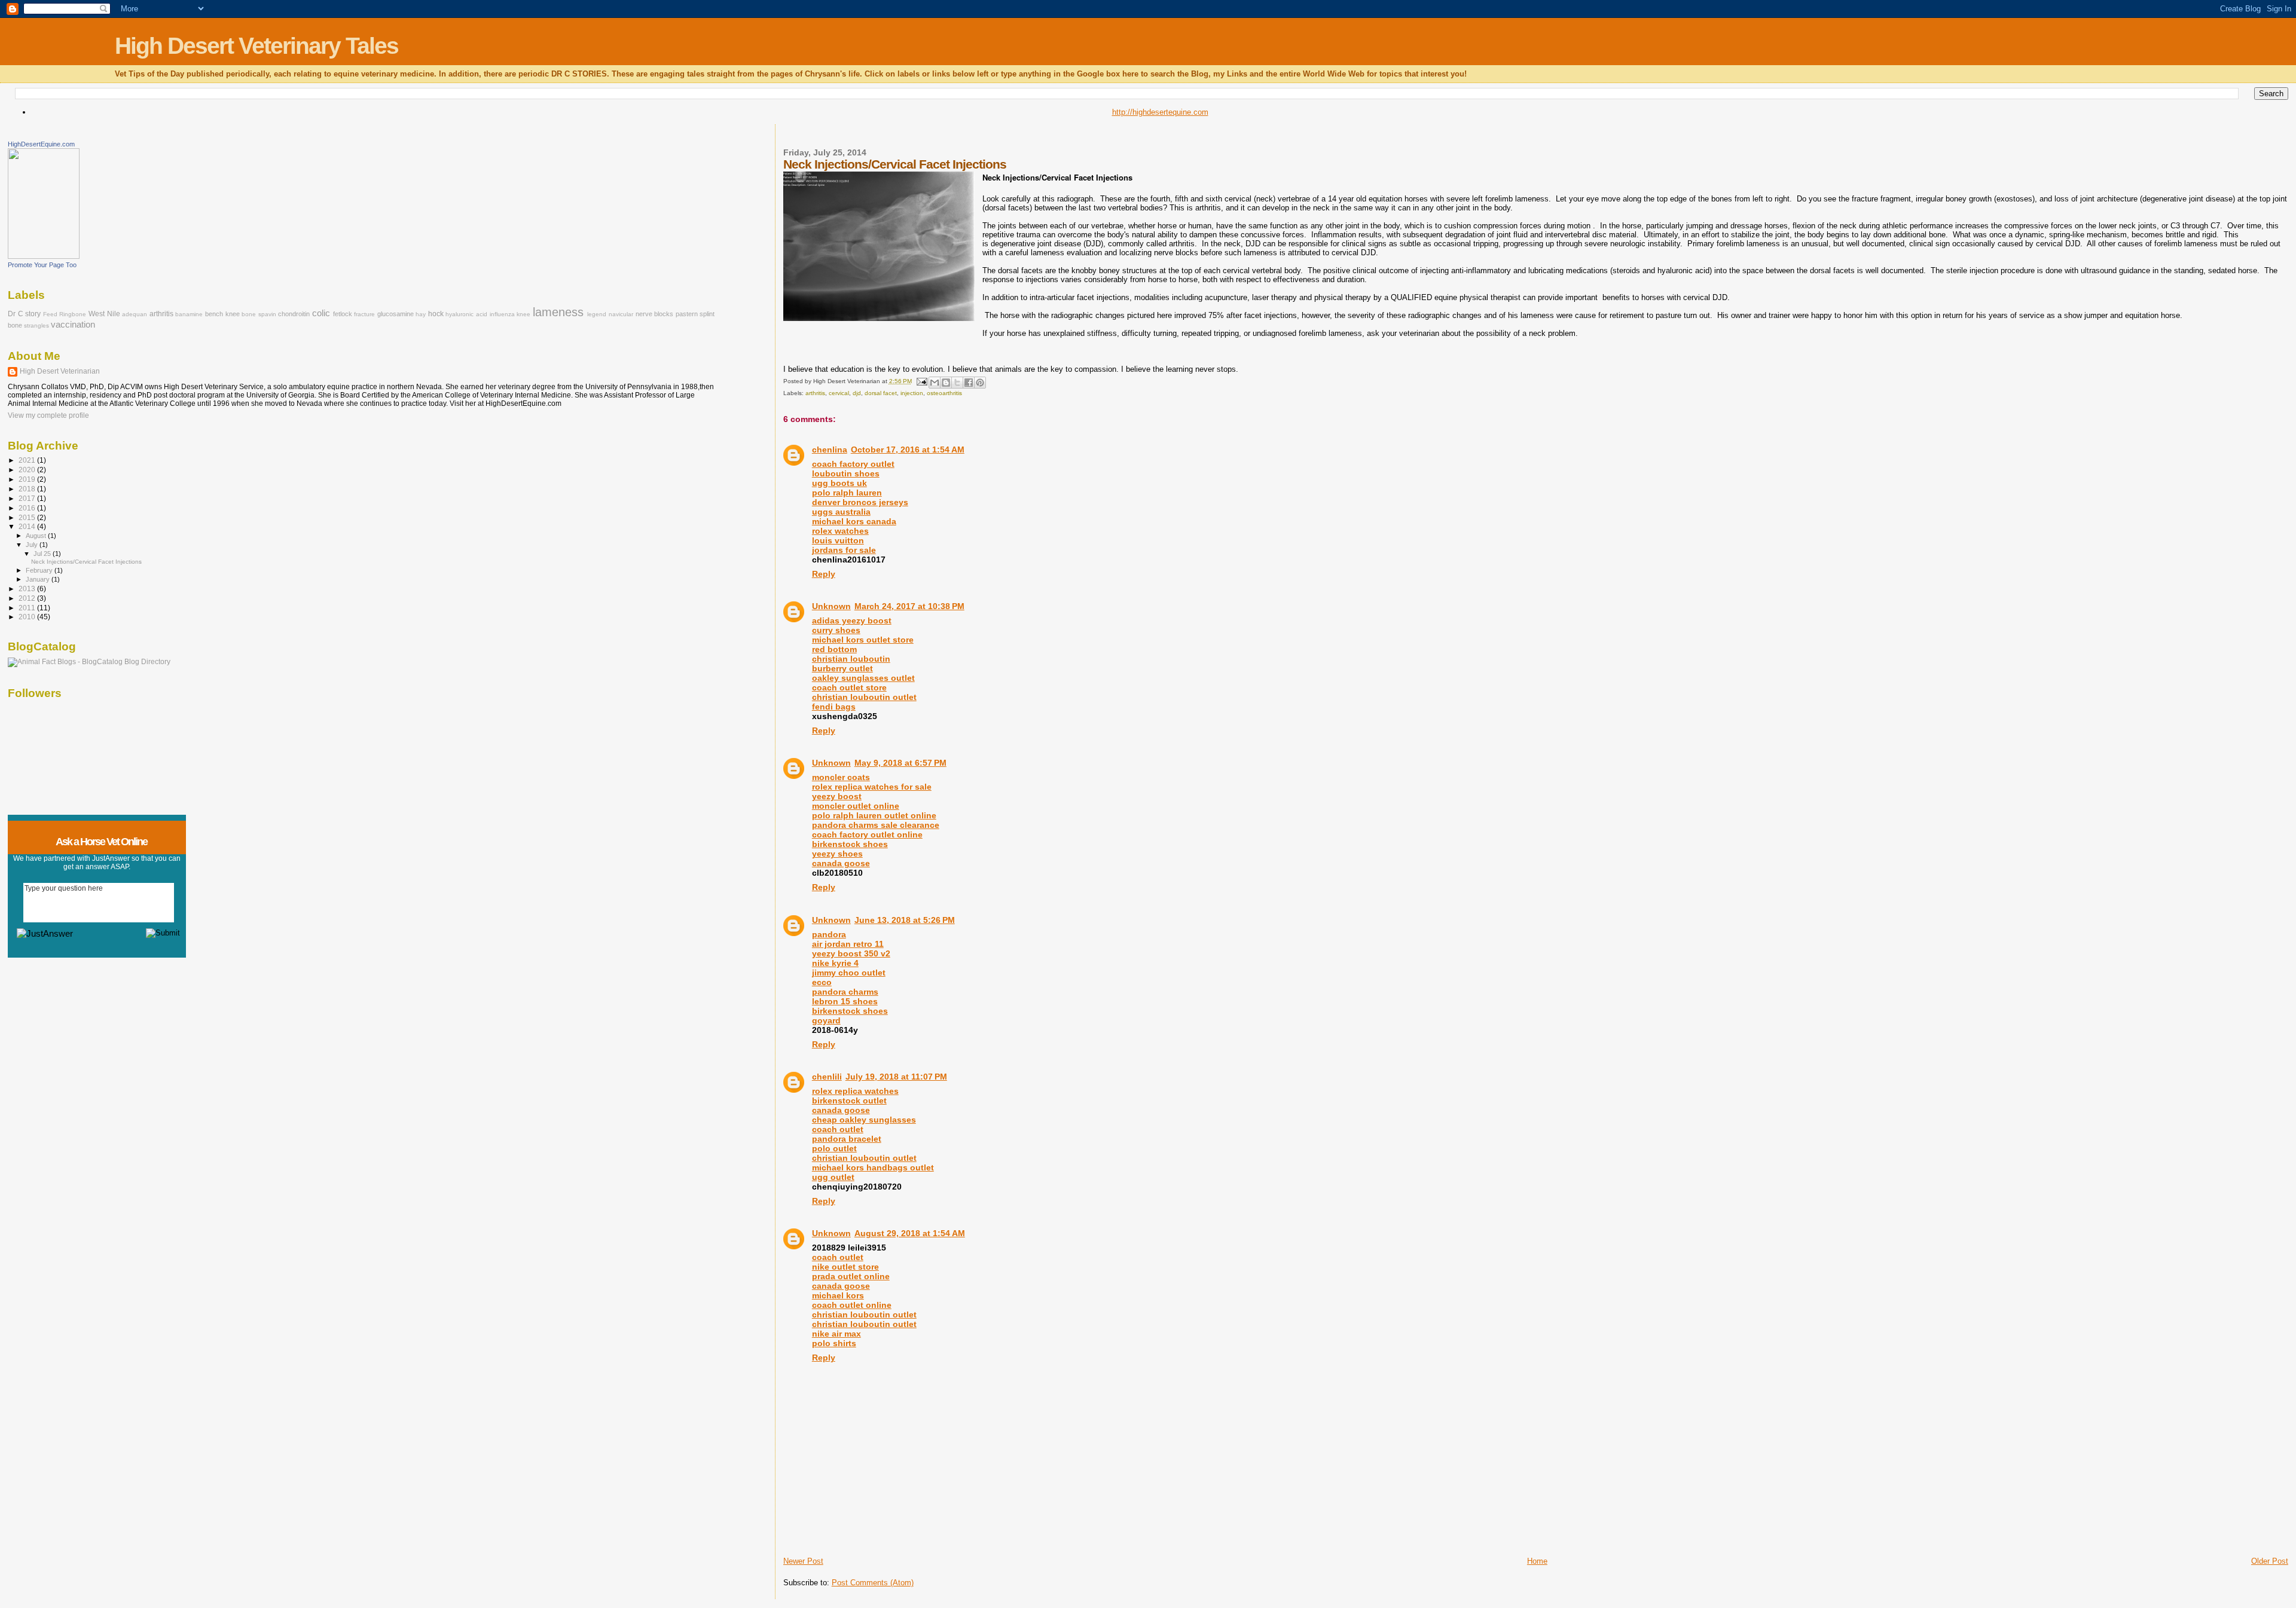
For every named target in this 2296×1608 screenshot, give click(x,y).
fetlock (343, 314)
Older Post (2270, 1561)
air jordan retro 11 (848, 944)
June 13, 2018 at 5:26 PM (905, 920)
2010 (28, 617)
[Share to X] (957, 383)
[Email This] (935, 383)
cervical (839, 393)
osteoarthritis (944, 393)
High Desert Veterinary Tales (257, 46)
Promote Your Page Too (42, 265)
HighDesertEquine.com (41, 144)
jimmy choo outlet (849, 973)
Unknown (831, 606)
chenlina (830, 450)
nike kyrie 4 (835, 963)
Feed (50, 314)
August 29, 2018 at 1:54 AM (910, 1233)
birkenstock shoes (850, 1011)
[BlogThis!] (946, 383)
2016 (28, 508)
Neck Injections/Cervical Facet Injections (86, 562)
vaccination (73, 325)
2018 (28, 489)
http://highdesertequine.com (1160, 112)
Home (1537, 1561)
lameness (558, 312)
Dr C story (24, 314)
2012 (28, 598)
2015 (28, 517)
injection (912, 393)
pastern (687, 314)
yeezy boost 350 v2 (851, 953)
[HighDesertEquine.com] (44, 256)
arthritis (815, 393)
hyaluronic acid (466, 314)
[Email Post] (921, 381)
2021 (28, 460)
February (40, 570)
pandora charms (845, 992)
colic (321, 313)
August (37, 536)
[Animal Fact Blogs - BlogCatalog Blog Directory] (89, 662)
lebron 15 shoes (845, 1001)
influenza (502, 314)
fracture (364, 314)
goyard (826, 1020)
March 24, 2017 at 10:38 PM (909, 606)
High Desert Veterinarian (60, 371)
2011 (28, 608)
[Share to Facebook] (969, 383)
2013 (28, 589)
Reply (824, 574)
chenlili (827, 1077)
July (33, 545)
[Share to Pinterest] (980, 383)
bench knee (222, 314)
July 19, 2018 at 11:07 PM (896, 1077)
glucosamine (396, 314)
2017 (28, 498)
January (39, 579)
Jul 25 (43, 554)
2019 (28, 479)
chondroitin (294, 314)
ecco (822, 982)
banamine (189, 314)
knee (523, 314)
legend (597, 314)
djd (857, 393)
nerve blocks (655, 314)
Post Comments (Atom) (873, 1583)
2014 (28, 526)
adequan (135, 314)
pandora (829, 934)
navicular (621, 314)
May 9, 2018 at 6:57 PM (900, 763)
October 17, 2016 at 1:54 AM (908, 450)
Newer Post (803, 1561)
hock (436, 314)
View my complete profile (48, 415)
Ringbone (73, 314)
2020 (28, 470)
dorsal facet (881, 393)
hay (421, 314)
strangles (36, 325)
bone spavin (259, 314)
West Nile (104, 314)
